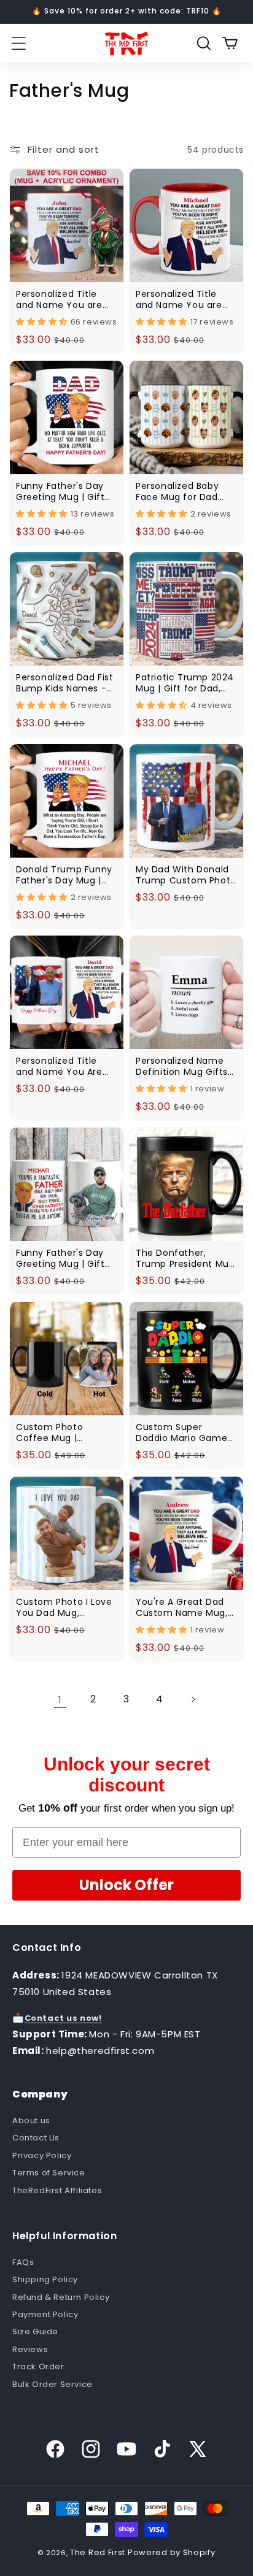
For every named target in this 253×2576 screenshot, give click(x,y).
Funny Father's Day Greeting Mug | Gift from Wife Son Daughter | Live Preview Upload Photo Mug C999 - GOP (66, 1258)
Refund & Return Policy (61, 2297)
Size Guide (35, 2332)
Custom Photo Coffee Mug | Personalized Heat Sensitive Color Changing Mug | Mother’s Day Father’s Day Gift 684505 (66, 1432)
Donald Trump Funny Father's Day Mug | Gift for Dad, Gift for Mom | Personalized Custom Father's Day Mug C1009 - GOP (64, 875)
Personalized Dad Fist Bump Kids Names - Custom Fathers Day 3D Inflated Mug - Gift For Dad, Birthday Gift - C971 (65, 683)
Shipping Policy (45, 2279)
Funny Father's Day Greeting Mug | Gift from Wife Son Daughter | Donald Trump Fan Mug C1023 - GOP (60, 491)
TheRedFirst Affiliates (57, 2190)
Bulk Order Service (53, 2384)
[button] (18, 44)
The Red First (98, 2552)
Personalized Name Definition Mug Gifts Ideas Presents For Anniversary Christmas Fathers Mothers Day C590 (182, 1066)
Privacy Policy (42, 2155)
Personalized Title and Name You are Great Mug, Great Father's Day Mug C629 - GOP (59, 299)
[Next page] (193, 1699)
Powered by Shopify (172, 2552)
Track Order (38, 2366)
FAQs (23, 2262)
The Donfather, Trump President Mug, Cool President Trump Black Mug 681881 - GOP (186, 1258)
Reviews (30, 2349)
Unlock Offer (126, 1885)
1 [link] (60, 1700)
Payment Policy (45, 2314)
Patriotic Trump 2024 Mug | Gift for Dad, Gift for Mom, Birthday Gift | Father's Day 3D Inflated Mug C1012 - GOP (185, 683)
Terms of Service (49, 2173)
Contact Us (36, 2138)
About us (31, 2120)
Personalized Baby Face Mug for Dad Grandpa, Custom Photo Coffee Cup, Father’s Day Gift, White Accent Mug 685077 (179, 491)
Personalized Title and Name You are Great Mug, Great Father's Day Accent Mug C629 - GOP (182, 299)
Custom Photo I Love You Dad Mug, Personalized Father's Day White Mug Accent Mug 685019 (65, 1607)
